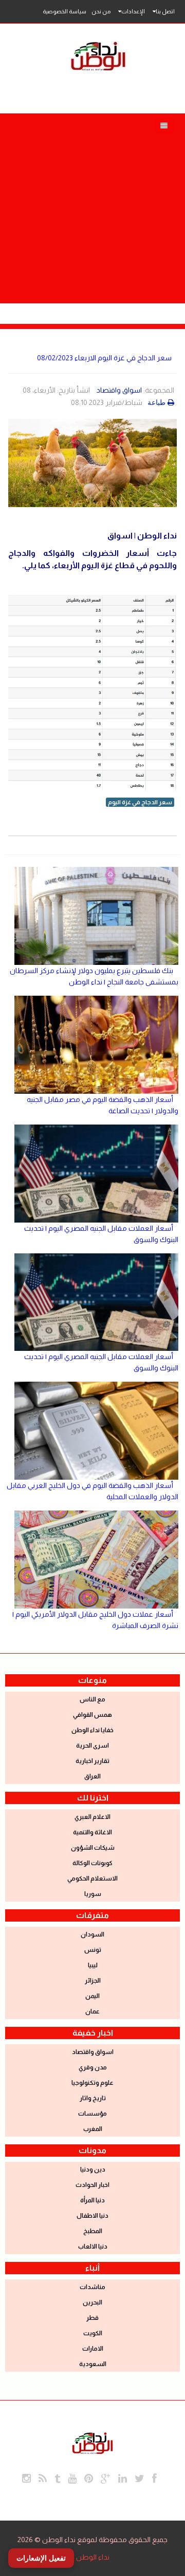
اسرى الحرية (92, 1746)
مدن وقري (93, 2067)
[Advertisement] (92, 206)
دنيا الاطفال (92, 2216)
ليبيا (93, 1965)
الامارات (93, 2349)
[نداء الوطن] (92, 2442)
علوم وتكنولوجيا (92, 2083)
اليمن (92, 1996)
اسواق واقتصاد (119, 390)
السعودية (93, 2364)
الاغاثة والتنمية (92, 1832)
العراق (92, 1776)
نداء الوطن (93, 2557)
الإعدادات (133, 11)
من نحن (101, 11)
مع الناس (92, 1699)
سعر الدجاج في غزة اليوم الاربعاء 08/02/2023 (104, 358)
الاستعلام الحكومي (92, 1878)
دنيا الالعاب (93, 2246)
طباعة (156, 402)
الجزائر (93, 1981)
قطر (92, 2318)
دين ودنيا (93, 2170)
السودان (92, 1934)
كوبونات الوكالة (92, 1863)
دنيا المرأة (92, 2200)
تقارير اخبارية (92, 1761)
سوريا (93, 1894)
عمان (92, 2011)
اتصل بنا (165, 11)
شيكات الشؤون (93, 1848)
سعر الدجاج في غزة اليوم (140, 802)
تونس (93, 1950)
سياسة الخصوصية (64, 11)
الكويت (93, 2333)
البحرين (92, 2302)
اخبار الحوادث (92, 2185)
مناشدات (92, 2287)
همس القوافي (92, 1715)
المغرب (93, 2129)
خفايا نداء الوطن (92, 1730)
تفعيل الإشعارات (41, 2558)
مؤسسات (92, 2114)
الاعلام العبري (92, 1817)
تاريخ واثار (93, 2098)
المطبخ (93, 2231)
